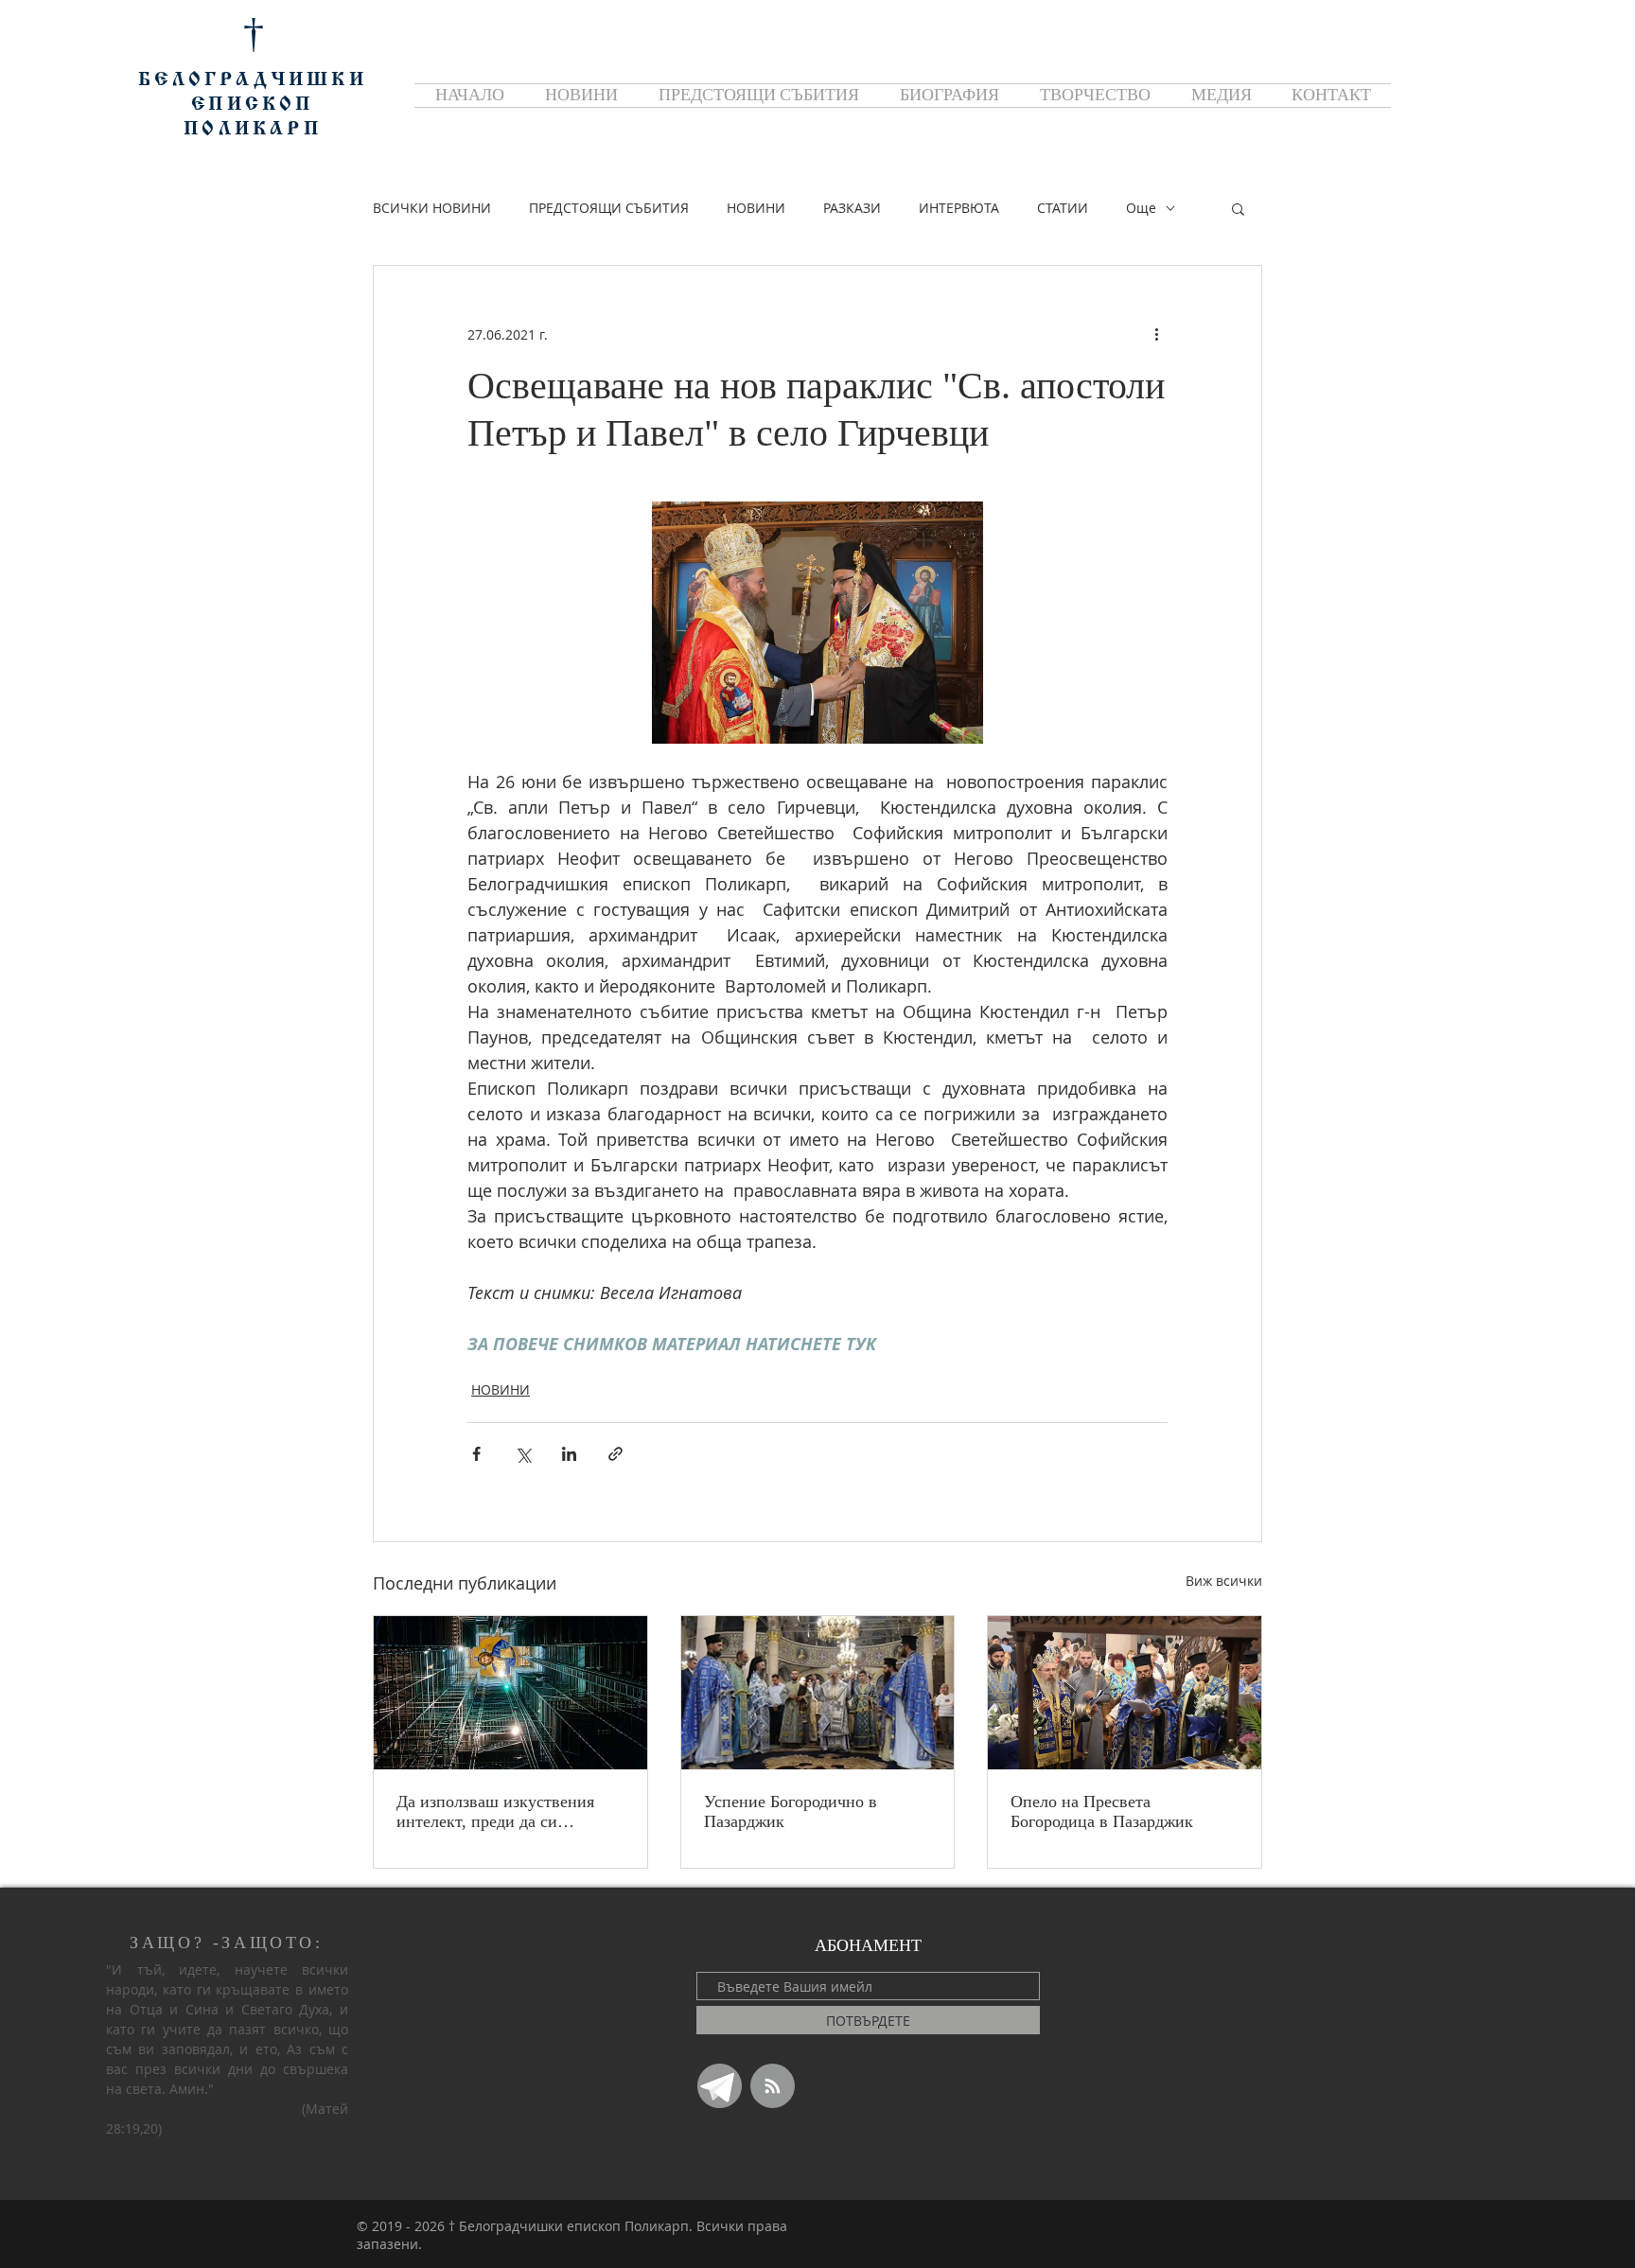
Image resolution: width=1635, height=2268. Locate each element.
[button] (1238, 208)
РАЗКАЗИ (852, 208)
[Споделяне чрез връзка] (615, 1454)
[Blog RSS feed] (773, 2087)
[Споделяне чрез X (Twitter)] (523, 1454)
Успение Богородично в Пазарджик (791, 1811)
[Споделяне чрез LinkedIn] (569, 1454)
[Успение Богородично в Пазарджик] (818, 1693)
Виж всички (1224, 1581)
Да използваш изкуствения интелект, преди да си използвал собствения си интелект (495, 1812)
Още (1141, 208)
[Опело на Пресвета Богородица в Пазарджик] (1125, 1693)
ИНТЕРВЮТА (959, 208)
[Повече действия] (1156, 334)
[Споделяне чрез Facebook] (476, 1454)
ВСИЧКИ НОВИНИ (432, 208)
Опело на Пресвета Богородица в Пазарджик (1102, 1811)
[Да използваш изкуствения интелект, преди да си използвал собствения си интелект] (510, 1693)
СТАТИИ (1063, 208)
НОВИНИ (756, 208)
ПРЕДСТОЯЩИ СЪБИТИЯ (609, 208)
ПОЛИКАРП (253, 130)
